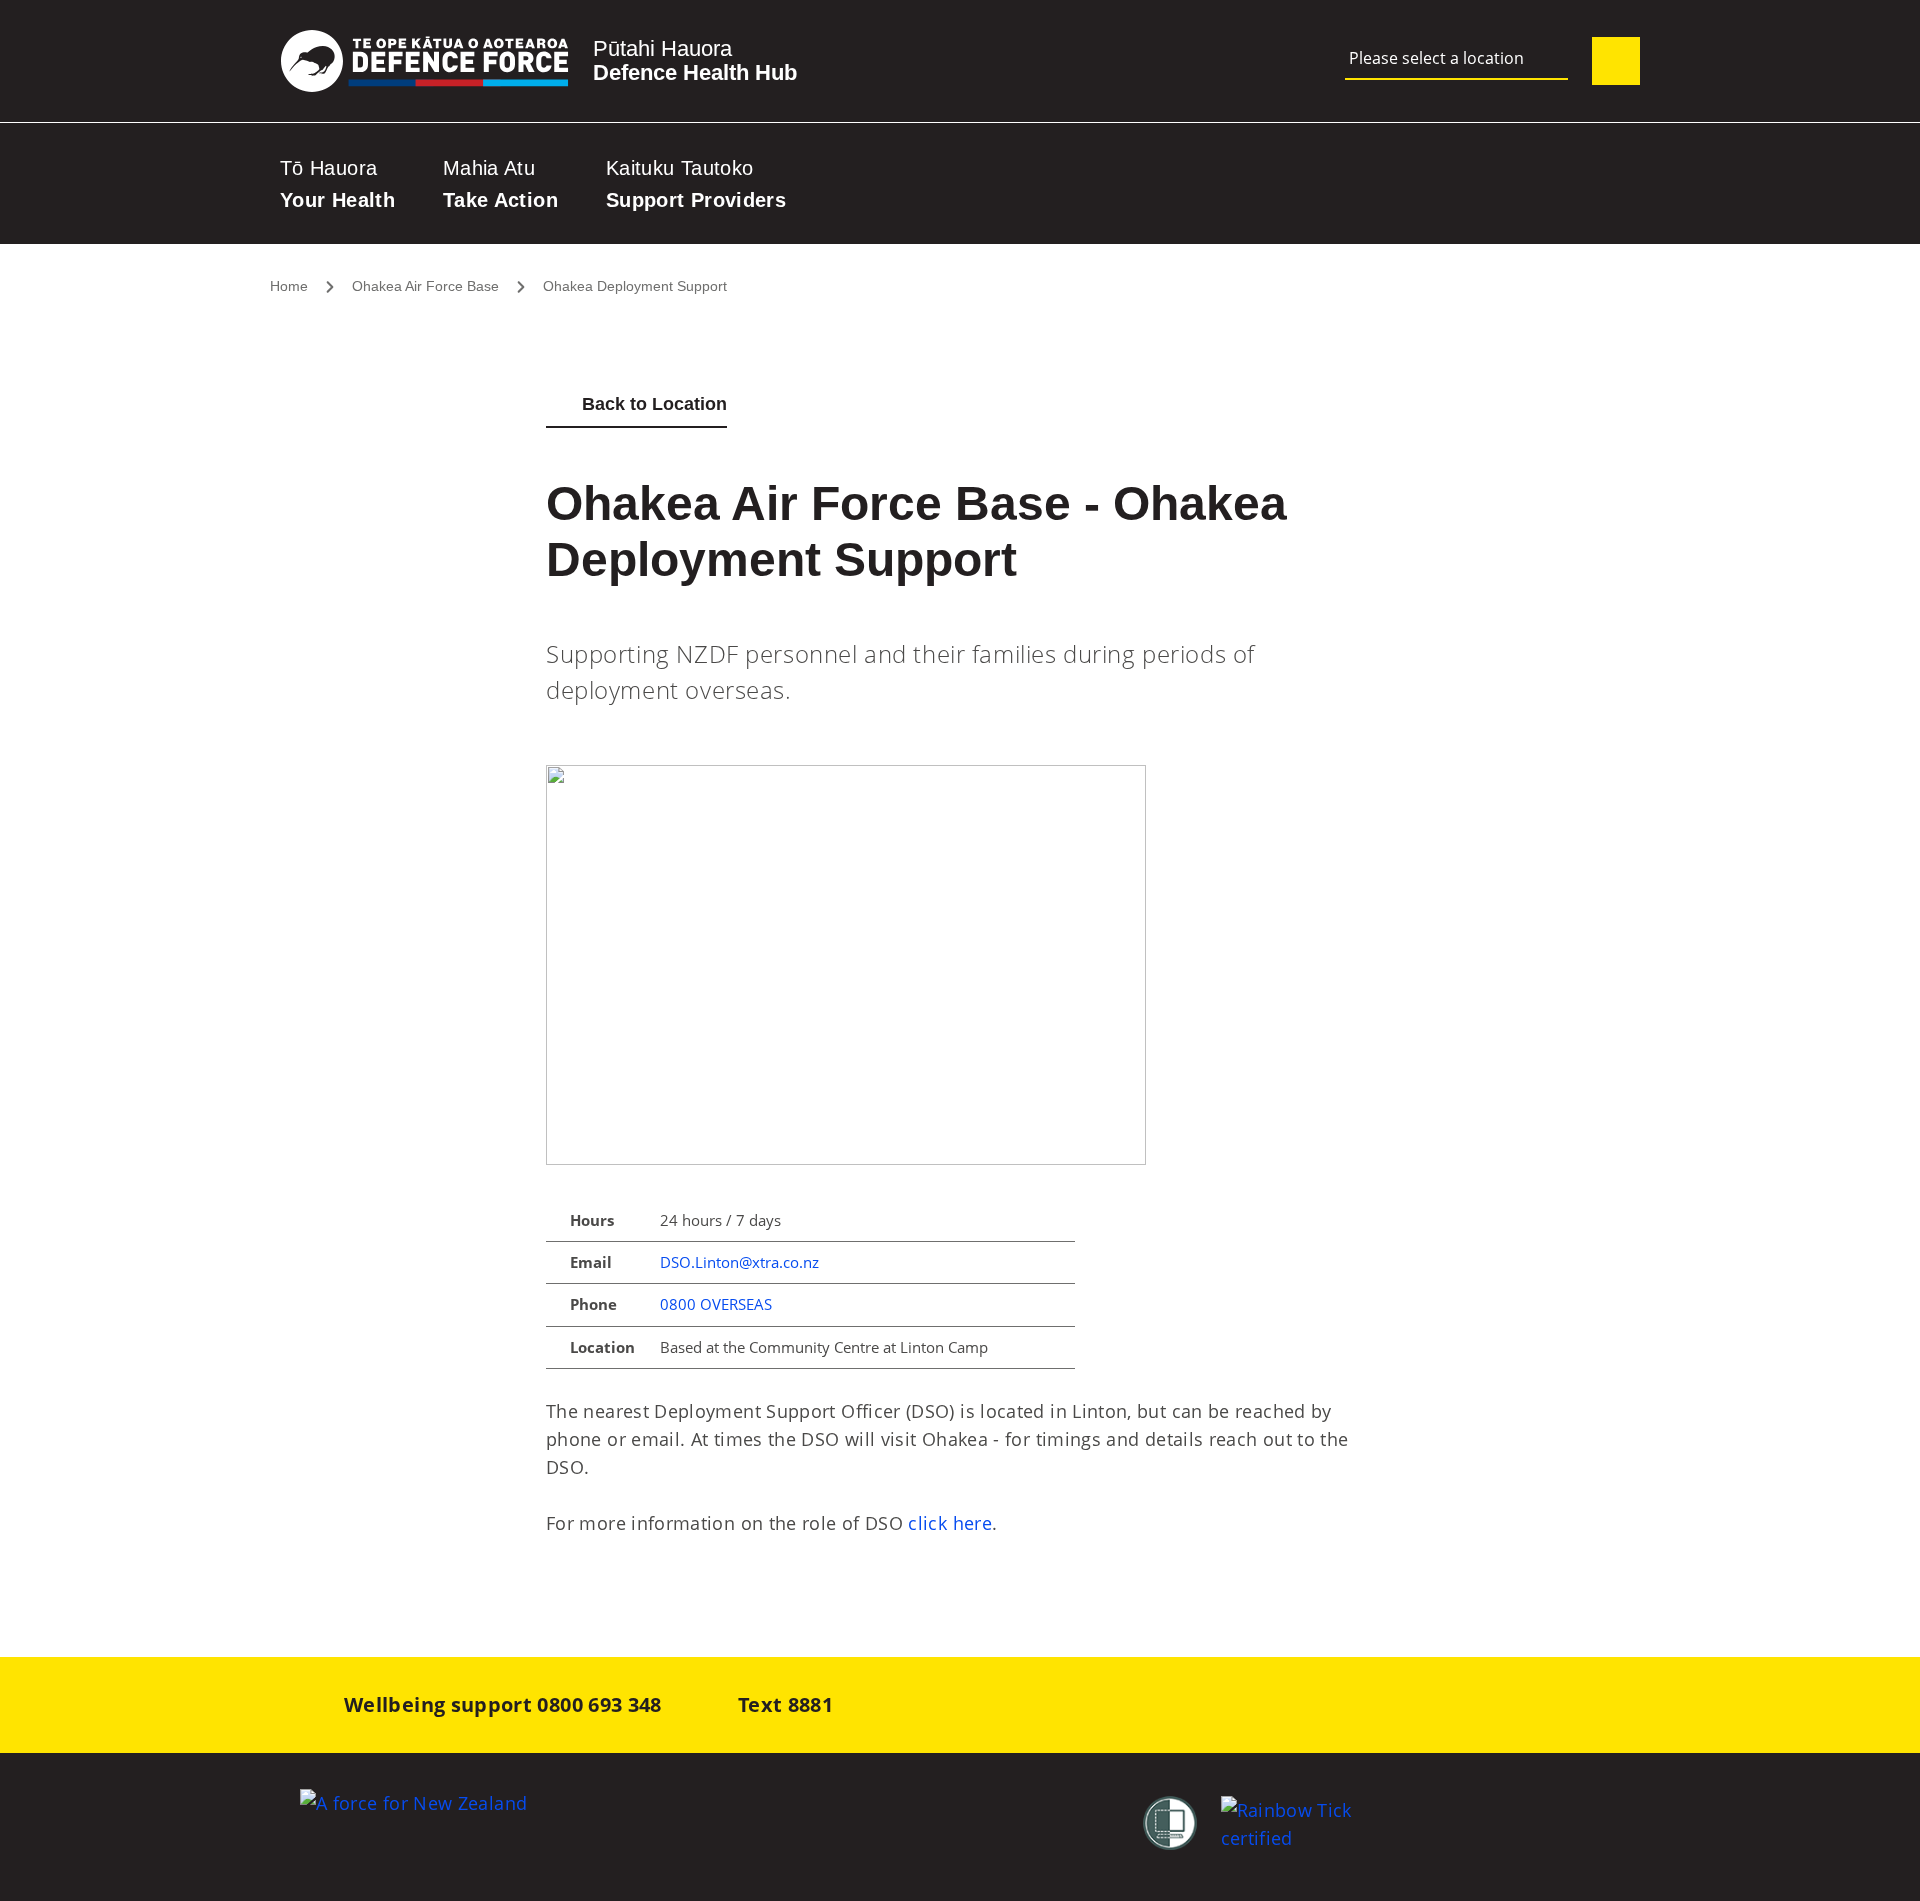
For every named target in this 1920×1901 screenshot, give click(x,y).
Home (289, 286)
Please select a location (1436, 58)
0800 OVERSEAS (716, 1304)
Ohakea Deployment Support (635, 286)
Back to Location (654, 404)
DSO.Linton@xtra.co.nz (739, 1262)
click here (950, 1523)
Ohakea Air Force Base (425, 286)
